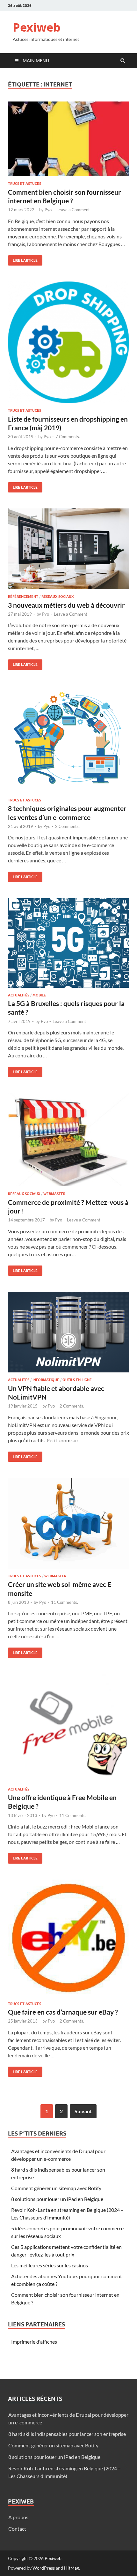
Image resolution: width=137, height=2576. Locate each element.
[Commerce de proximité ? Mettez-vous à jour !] (68, 1142)
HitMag (72, 2568)
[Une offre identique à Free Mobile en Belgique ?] (68, 1731)
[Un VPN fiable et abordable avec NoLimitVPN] (68, 1335)
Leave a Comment (73, 210)
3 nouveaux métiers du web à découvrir (66, 605)
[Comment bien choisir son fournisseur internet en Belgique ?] (68, 142)
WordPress (44, 2568)
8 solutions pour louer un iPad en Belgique (57, 2199)
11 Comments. (65, 1602)
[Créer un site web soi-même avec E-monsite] (68, 1526)
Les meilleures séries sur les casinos (50, 2265)
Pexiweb (37, 27)
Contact (17, 2529)
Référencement (23, 597)
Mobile (39, 995)
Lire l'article (23, 259)
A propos (18, 2517)
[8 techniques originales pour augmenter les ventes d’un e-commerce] (68, 742)
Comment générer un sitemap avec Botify (56, 2188)
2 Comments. (67, 826)
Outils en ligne (77, 1380)
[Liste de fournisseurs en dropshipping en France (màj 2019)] (68, 345)
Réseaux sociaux (58, 597)
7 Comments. (68, 437)
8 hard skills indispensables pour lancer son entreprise (67, 2434)
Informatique (46, 1380)
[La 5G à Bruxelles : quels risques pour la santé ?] (68, 946)
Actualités (19, 995)
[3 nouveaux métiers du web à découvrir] (68, 551)
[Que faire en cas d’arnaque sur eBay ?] (68, 1941)
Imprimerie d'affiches (34, 2342)
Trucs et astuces (25, 184)
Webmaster (54, 1194)
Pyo (48, 210)
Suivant (83, 2111)
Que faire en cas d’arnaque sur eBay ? (63, 2012)
